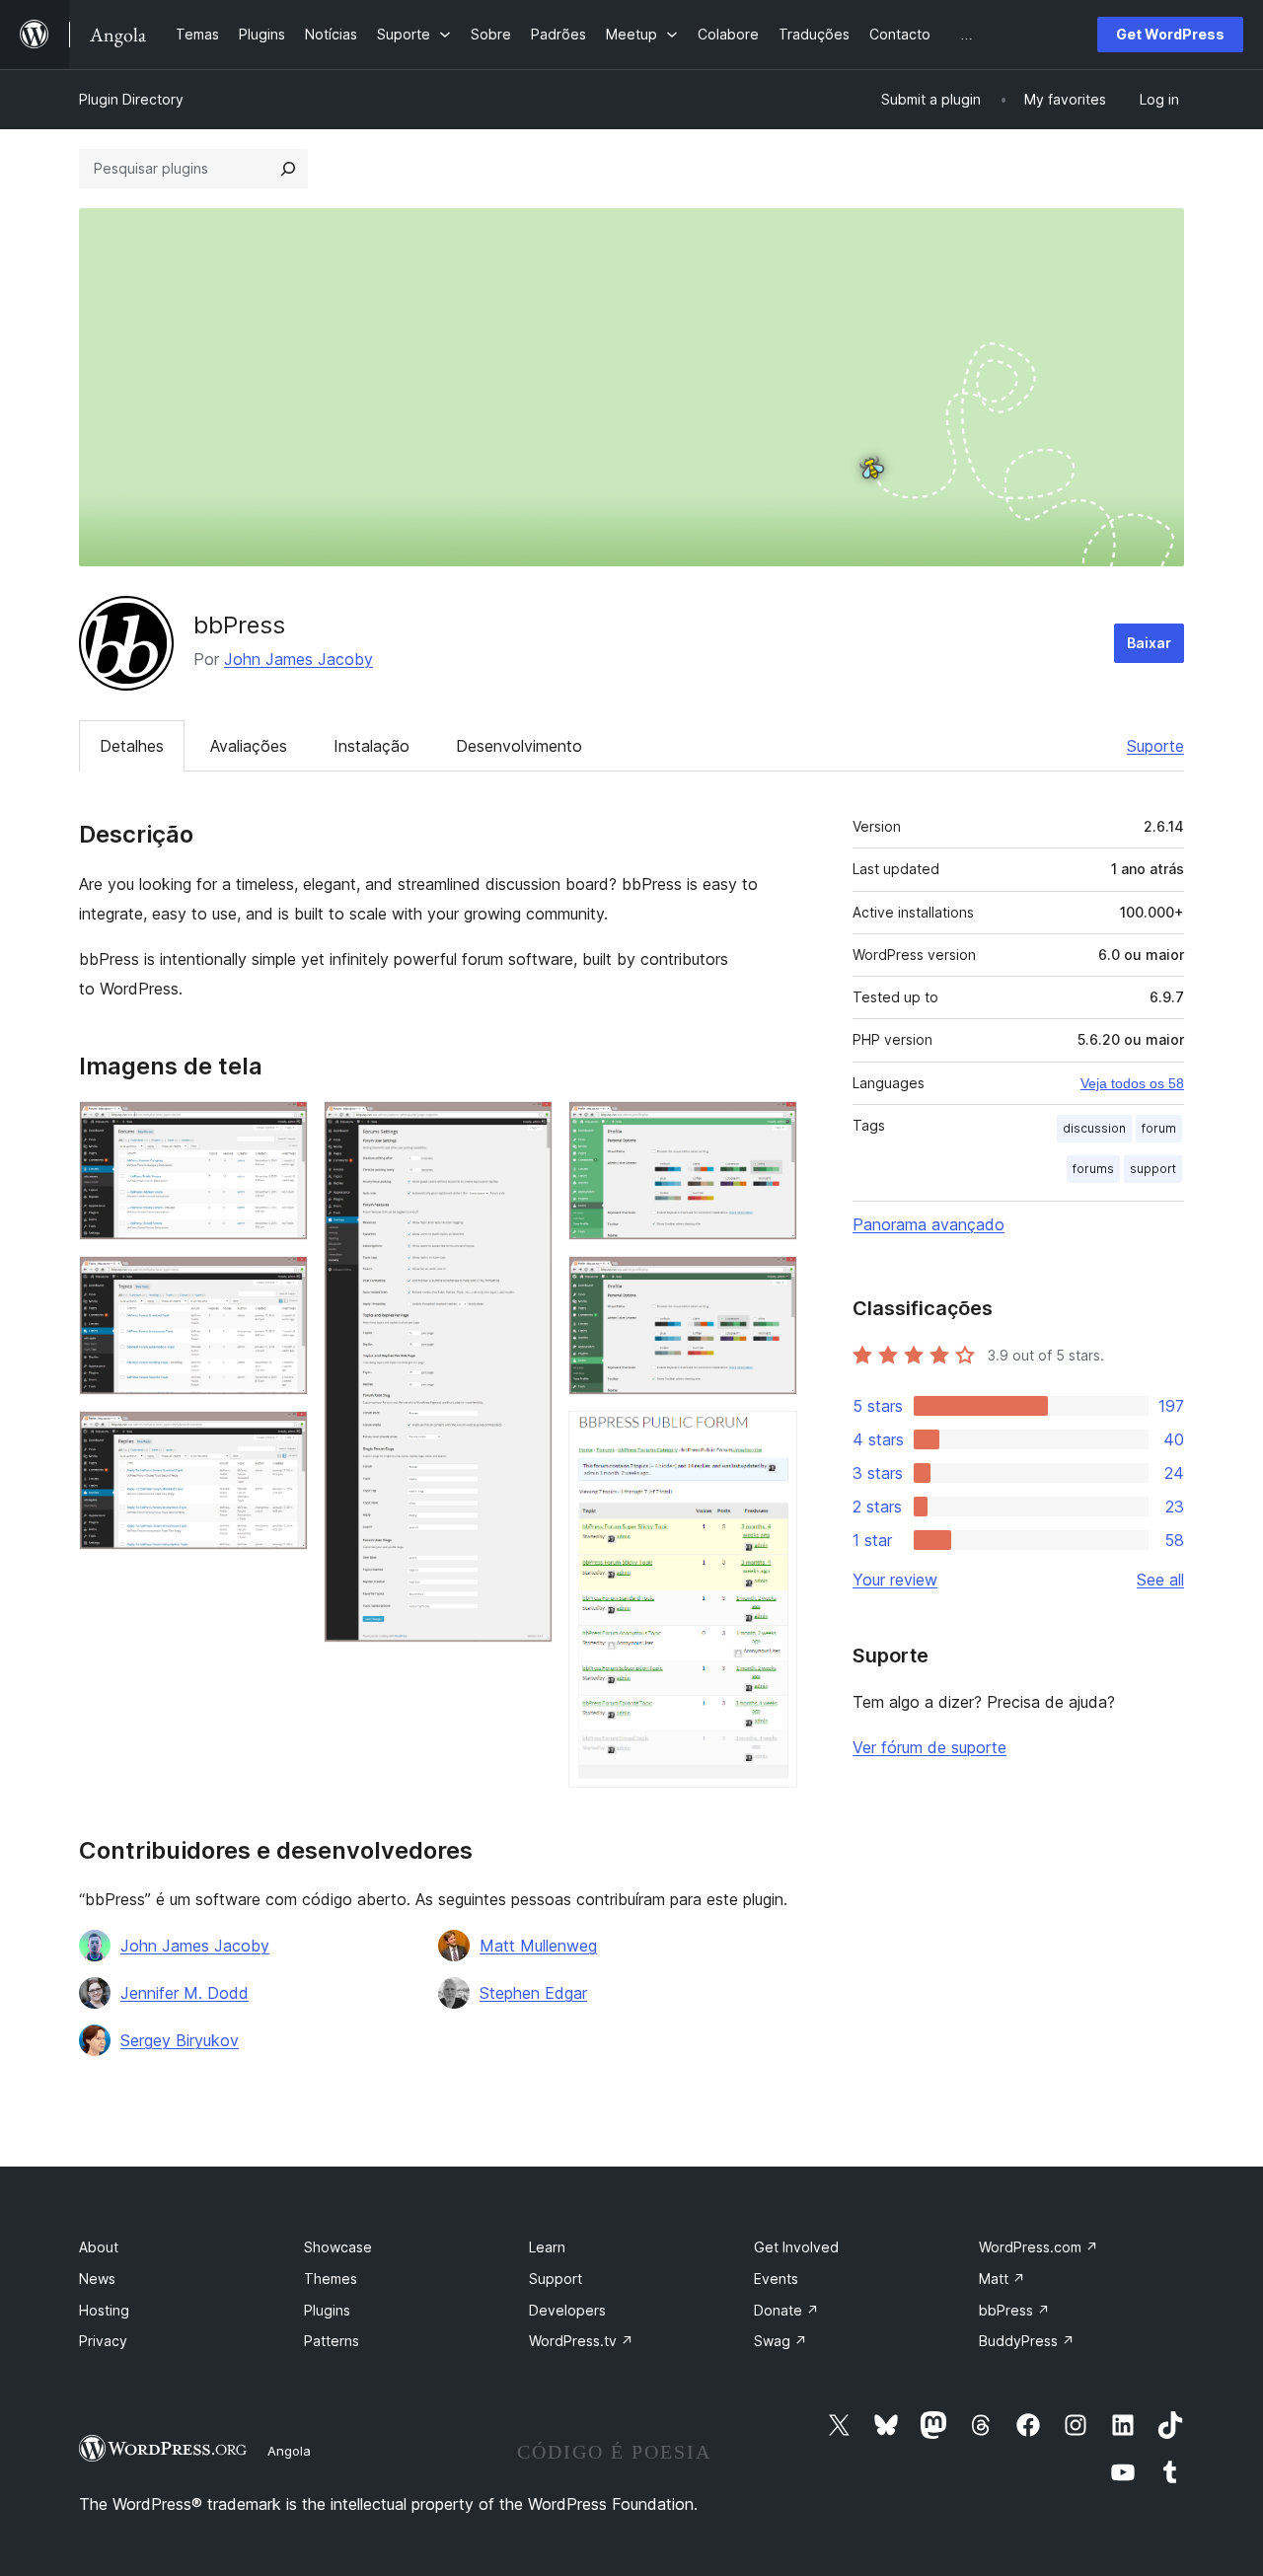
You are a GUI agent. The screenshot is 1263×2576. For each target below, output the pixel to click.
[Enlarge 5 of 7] (771, 1128)
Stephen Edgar (533, 1993)
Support (556, 2279)
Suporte (1155, 746)
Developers (567, 2310)
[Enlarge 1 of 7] (281, 1128)
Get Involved (796, 2247)
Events (776, 2279)
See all (1160, 1580)
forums (1093, 1169)
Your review (895, 1580)
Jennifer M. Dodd (185, 1993)
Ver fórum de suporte (929, 1747)
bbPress (1014, 2310)
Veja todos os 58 (1132, 1083)
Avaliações (249, 746)
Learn (547, 2247)
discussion (1094, 1128)
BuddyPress (1027, 2341)
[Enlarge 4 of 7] (526, 1128)
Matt (1002, 2279)
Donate (786, 2310)
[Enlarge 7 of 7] (771, 1437)
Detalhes (132, 746)
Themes (331, 2279)
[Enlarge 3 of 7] (281, 1437)
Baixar (1149, 643)
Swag (780, 2341)
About (99, 2247)
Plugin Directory (131, 99)
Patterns (332, 2341)
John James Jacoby (298, 659)
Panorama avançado (929, 1224)
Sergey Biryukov (180, 2040)
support (1153, 1169)
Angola (289, 2451)
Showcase (338, 2247)
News (97, 2279)
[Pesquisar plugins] (288, 169)
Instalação (371, 746)
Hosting (104, 2310)
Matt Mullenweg (538, 1946)
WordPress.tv (581, 2341)
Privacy (103, 2341)
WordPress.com (1039, 2247)
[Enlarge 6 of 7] (771, 1283)
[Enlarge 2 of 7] (281, 1283)
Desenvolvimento (519, 746)
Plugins (327, 2310)
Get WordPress (1170, 34)
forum (1159, 1128)
